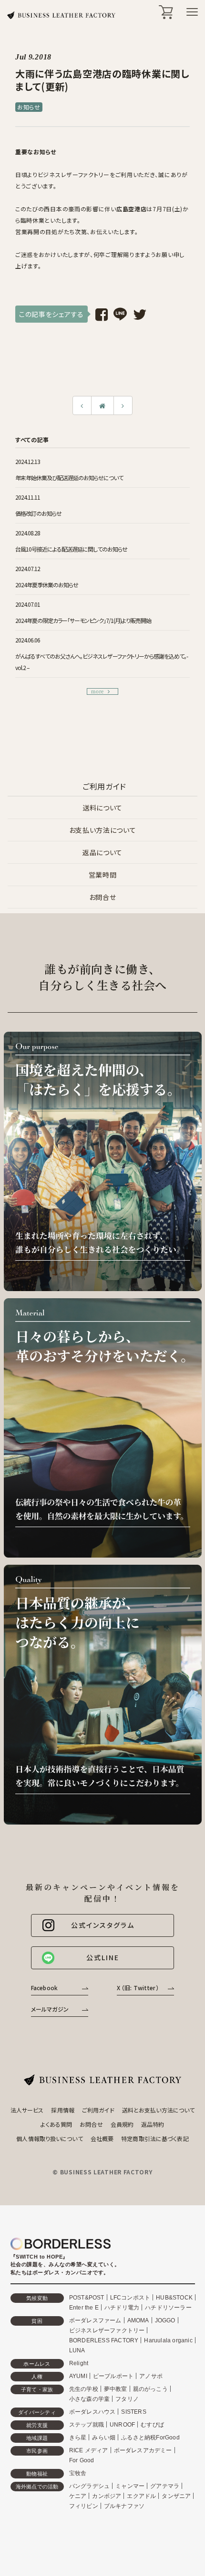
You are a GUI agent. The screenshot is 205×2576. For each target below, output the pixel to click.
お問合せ (103, 897)
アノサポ (151, 2376)
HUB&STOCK (174, 2298)
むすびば (152, 2425)
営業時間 (103, 875)
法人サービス (27, 2110)
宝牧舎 (78, 2473)
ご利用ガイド (98, 2110)
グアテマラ (165, 2486)
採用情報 (62, 2110)
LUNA (77, 2350)
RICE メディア (89, 2450)
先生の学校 (84, 2389)
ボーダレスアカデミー (143, 2450)
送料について (102, 808)
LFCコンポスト (130, 2298)
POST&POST (87, 2298)
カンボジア (107, 2496)
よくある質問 (56, 2124)
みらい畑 (104, 2438)
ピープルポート (113, 2376)
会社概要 (102, 2138)
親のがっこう (150, 2389)
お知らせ (29, 107)
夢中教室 (116, 2389)
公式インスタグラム (103, 1925)
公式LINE (103, 1957)
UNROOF (122, 2425)
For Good (82, 2460)
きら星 (78, 2438)
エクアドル (141, 2496)
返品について (102, 852)
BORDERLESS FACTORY (104, 2340)
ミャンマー (130, 2486)
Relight (79, 2363)
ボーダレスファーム (95, 2320)
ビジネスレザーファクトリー (107, 2330)
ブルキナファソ (124, 2506)
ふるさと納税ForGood (150, 2438)
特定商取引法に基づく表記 (155, 2138)
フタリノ (127, 2399)
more (97, 691)
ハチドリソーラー (168, 2308)
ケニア (78, 2496)
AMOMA (138, 2320)
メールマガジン (50, 2009)
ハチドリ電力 (122, 2308)
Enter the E (84, 2308)
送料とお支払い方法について (159, 2110)
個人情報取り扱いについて (49, 2138)
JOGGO (165, 2320)
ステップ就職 (87, 2425)
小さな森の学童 (89, 2399)
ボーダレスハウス (92, 2412)
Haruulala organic (168, 2340)
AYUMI (78, 2376)
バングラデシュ (89, 2486)
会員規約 (122, 2124)
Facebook (44, 1988)
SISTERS (133, 2412)
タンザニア (176, 2496)
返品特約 (153, 2124)
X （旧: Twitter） (138, 1988)
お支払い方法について (103, 830)
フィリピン (84, 2506)
